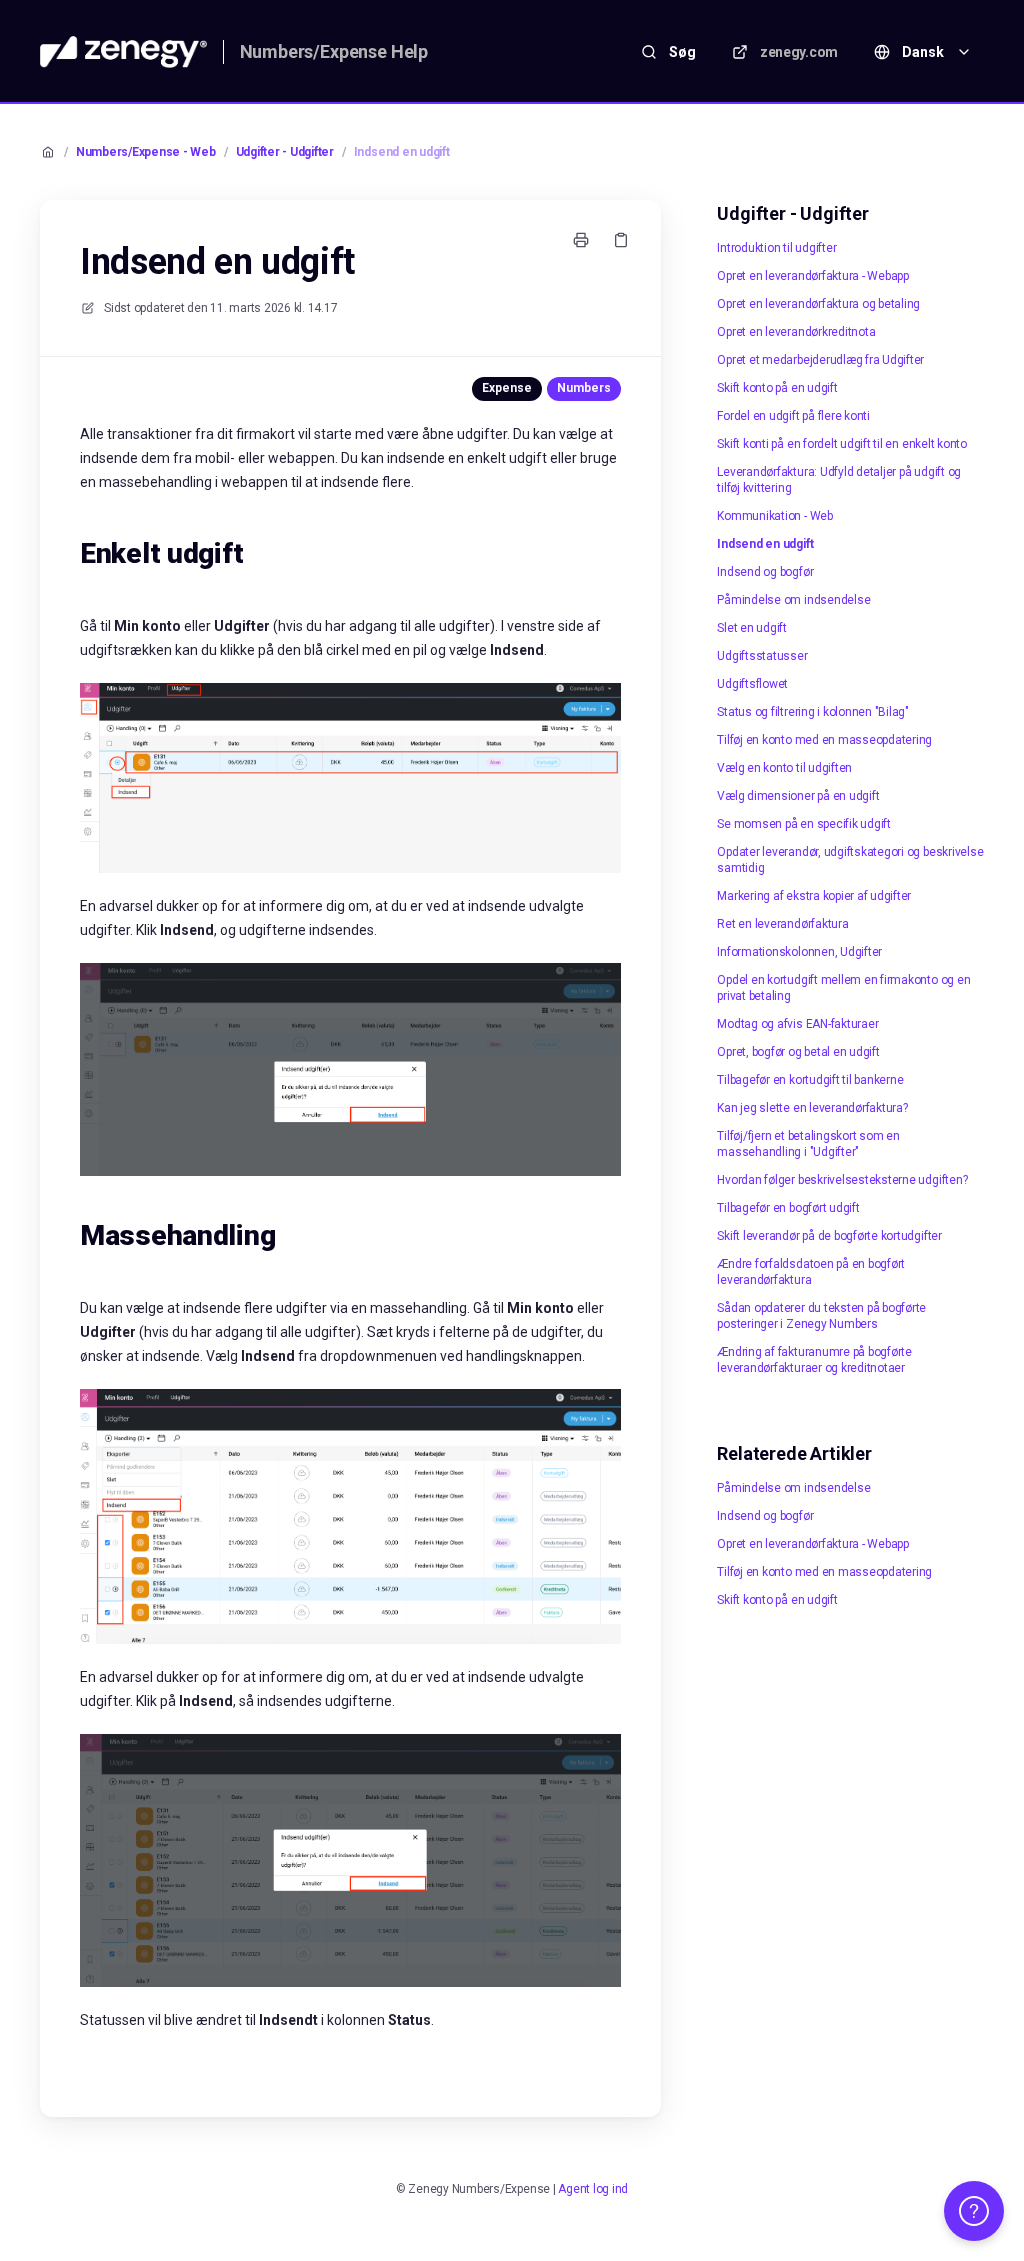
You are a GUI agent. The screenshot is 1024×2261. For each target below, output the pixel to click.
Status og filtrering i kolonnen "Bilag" (813, 712)
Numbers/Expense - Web (146, 152)
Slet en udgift (752, 628)
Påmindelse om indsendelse (793, 600)
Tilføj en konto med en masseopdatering (824, 740)
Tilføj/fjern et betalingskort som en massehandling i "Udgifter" (808, 1144)
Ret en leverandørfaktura (782, 924)
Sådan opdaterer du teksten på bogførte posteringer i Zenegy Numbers (821, 1316)
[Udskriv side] (581, 240)
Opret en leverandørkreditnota (796, 332)
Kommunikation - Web (774, 516)
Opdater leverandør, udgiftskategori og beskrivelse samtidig (850, 860)
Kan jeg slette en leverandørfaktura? (812, 1108)
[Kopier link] (621, 240)
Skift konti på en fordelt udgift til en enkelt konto (842, 444)
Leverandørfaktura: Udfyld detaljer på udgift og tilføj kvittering (839, 480)
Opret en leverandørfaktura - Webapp (813, 276)
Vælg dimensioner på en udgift (798, 796)
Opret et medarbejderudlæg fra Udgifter (820, 360)
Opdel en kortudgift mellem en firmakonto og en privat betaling (843, 988)
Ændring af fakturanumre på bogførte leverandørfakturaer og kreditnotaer (814, 1360)
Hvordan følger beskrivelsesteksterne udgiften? (842, 1180)
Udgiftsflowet (752, 684)
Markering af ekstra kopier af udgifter (814, 896)
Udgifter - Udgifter (285, 152)
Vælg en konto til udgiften (784, 768)
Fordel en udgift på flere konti (793, 416)
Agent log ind (593, 2189)
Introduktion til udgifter (776, 248)
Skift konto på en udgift (777, 388)
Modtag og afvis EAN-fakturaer (797, 1024)
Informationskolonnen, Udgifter (799, 952)
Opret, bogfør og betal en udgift (798, 1052)
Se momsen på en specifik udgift (804, 824)
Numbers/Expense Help (334, 51)
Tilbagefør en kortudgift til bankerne (810, 1080)
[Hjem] (123, 52)
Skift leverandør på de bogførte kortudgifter (829, 1236)
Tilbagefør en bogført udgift (788, 1208)
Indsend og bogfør (765, 572)
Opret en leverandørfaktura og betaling (818, 304)
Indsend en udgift (402, 152)
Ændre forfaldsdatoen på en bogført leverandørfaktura (811, 1272)
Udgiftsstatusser (762, 656)
